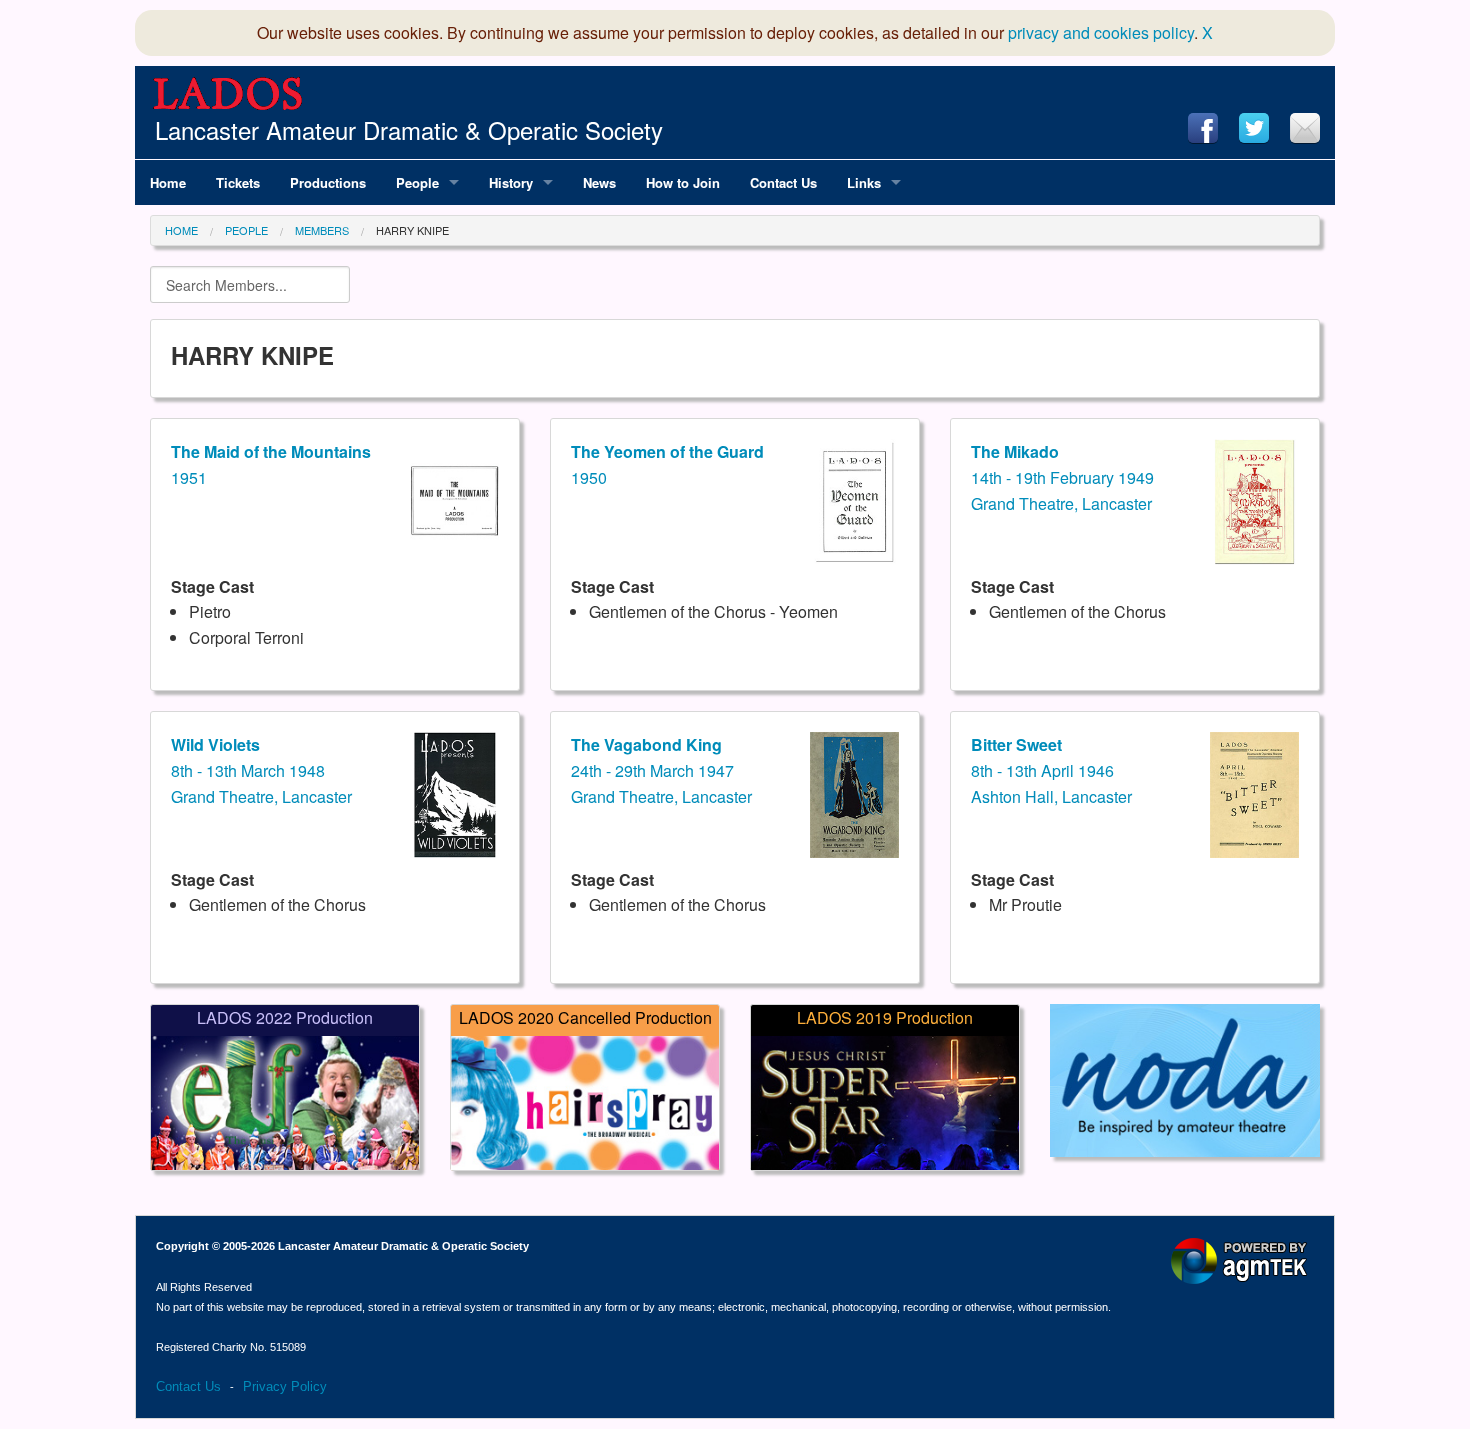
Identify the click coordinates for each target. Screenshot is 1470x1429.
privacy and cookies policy (1101, 32)
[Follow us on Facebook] (1203, 128)
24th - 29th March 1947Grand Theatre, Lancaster (661, 770)
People (246, 230)
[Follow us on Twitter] (1254, 128)
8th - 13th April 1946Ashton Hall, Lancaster (1051, 770)
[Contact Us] (1305, 128)
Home (181, 230)
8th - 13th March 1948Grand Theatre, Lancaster (261, 770)
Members (322, 230)
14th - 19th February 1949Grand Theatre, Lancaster (1062, 477)
